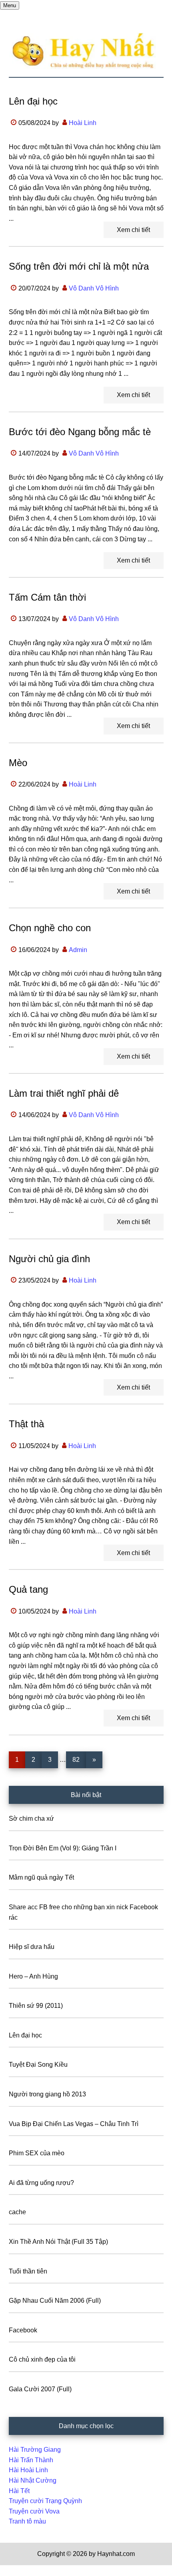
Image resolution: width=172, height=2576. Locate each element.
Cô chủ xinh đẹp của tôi (42, 2359)
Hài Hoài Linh (28, 2470)
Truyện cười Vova (34, 2511)
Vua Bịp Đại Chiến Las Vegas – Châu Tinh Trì (74, 2124)
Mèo (18, 763)
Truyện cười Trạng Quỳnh (45, 2501)
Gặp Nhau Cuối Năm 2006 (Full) (55, 2301)
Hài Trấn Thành (31, 2460)
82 (79, 1759)
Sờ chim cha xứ (31, 1819)
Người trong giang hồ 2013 (47, 2094)
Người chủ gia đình (49, 1259)
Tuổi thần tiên (28, 2271)
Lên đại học (33, 101)
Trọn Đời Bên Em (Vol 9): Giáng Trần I (63, 1848)
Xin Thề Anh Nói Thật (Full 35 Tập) (58, 2242)
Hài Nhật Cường (33, 2480)
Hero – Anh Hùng (33, 1976)
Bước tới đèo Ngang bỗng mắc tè (80, 432)
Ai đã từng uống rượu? (41, 2183)
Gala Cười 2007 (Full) (40, 2389)
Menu (10, 5)
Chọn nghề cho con (50, 928)
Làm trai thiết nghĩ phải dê (64, 1093)
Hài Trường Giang (35, 2450)
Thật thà (26, 1424)
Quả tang (28, 1589)
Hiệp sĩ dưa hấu (32, 1947)
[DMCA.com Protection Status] (20, 2571)
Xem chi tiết (133, 230)
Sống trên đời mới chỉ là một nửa (79, 266)
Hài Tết (19, 2491)
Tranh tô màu (27, 2521)
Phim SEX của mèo (37, 2153)
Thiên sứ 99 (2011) (36, 2006)
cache (17, 2212)
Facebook (23, 2330)
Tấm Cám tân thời (47, 597)
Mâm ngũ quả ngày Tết (41, 1877)
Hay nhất (86, 51)
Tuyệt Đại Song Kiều (38, 2065)
